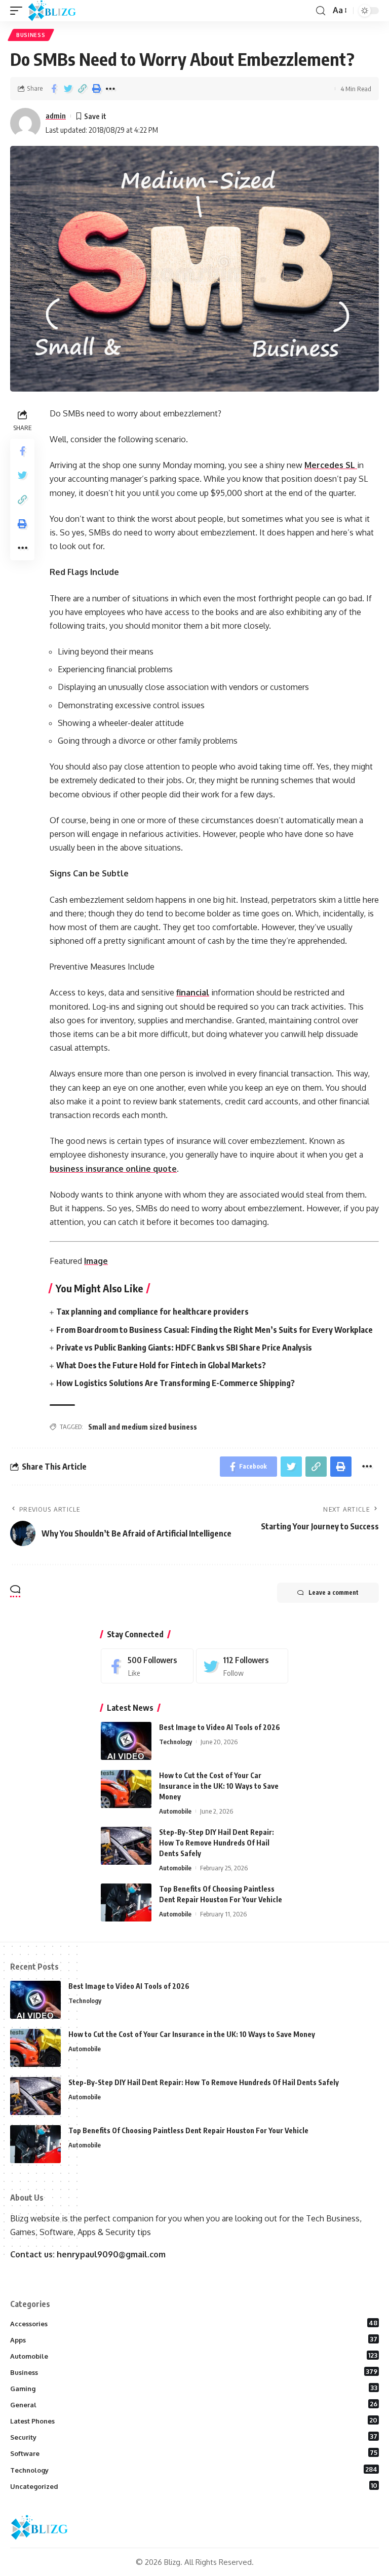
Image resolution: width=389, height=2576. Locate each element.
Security (194, 2437)
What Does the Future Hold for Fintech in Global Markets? (161, 1365)
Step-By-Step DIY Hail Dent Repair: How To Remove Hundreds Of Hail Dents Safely (217, 1843)
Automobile (175, 1811)
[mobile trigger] (19, 11)
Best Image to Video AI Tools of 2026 (220, 1727)
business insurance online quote (113, 1169)
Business (31, 35)
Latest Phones (194, 2420)
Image (96, 1261)
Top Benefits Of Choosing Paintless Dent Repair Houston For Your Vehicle (188, 2130)
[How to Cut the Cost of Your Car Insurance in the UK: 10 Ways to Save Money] (126, 1789)
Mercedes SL (331, 465)
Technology (176, 1742)
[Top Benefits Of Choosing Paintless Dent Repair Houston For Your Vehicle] (126, 1902)
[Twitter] (242, 1666)
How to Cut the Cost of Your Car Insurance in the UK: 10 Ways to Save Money (219, 1786)
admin (56, 116)
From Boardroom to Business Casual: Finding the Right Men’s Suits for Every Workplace (215, 1330)
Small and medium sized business (143, 1427)
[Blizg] (60, 11)
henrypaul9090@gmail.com (111, 2254)
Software (194, 2453)
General (194, 2404)
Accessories (194, 2323)
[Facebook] (147, 1666)
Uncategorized (194, 2486)
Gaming (194, 2388)
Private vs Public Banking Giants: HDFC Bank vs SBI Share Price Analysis (184, 1348)
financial (193, 992)
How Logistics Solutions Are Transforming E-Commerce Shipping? (176, 1383)
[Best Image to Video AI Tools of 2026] (126, 1741)
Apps (194, 2339)
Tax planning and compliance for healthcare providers (152, 1312)
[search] (321, 11)
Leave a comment (334, 1592)
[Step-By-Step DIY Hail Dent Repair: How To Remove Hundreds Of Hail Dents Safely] (126, 1846)
